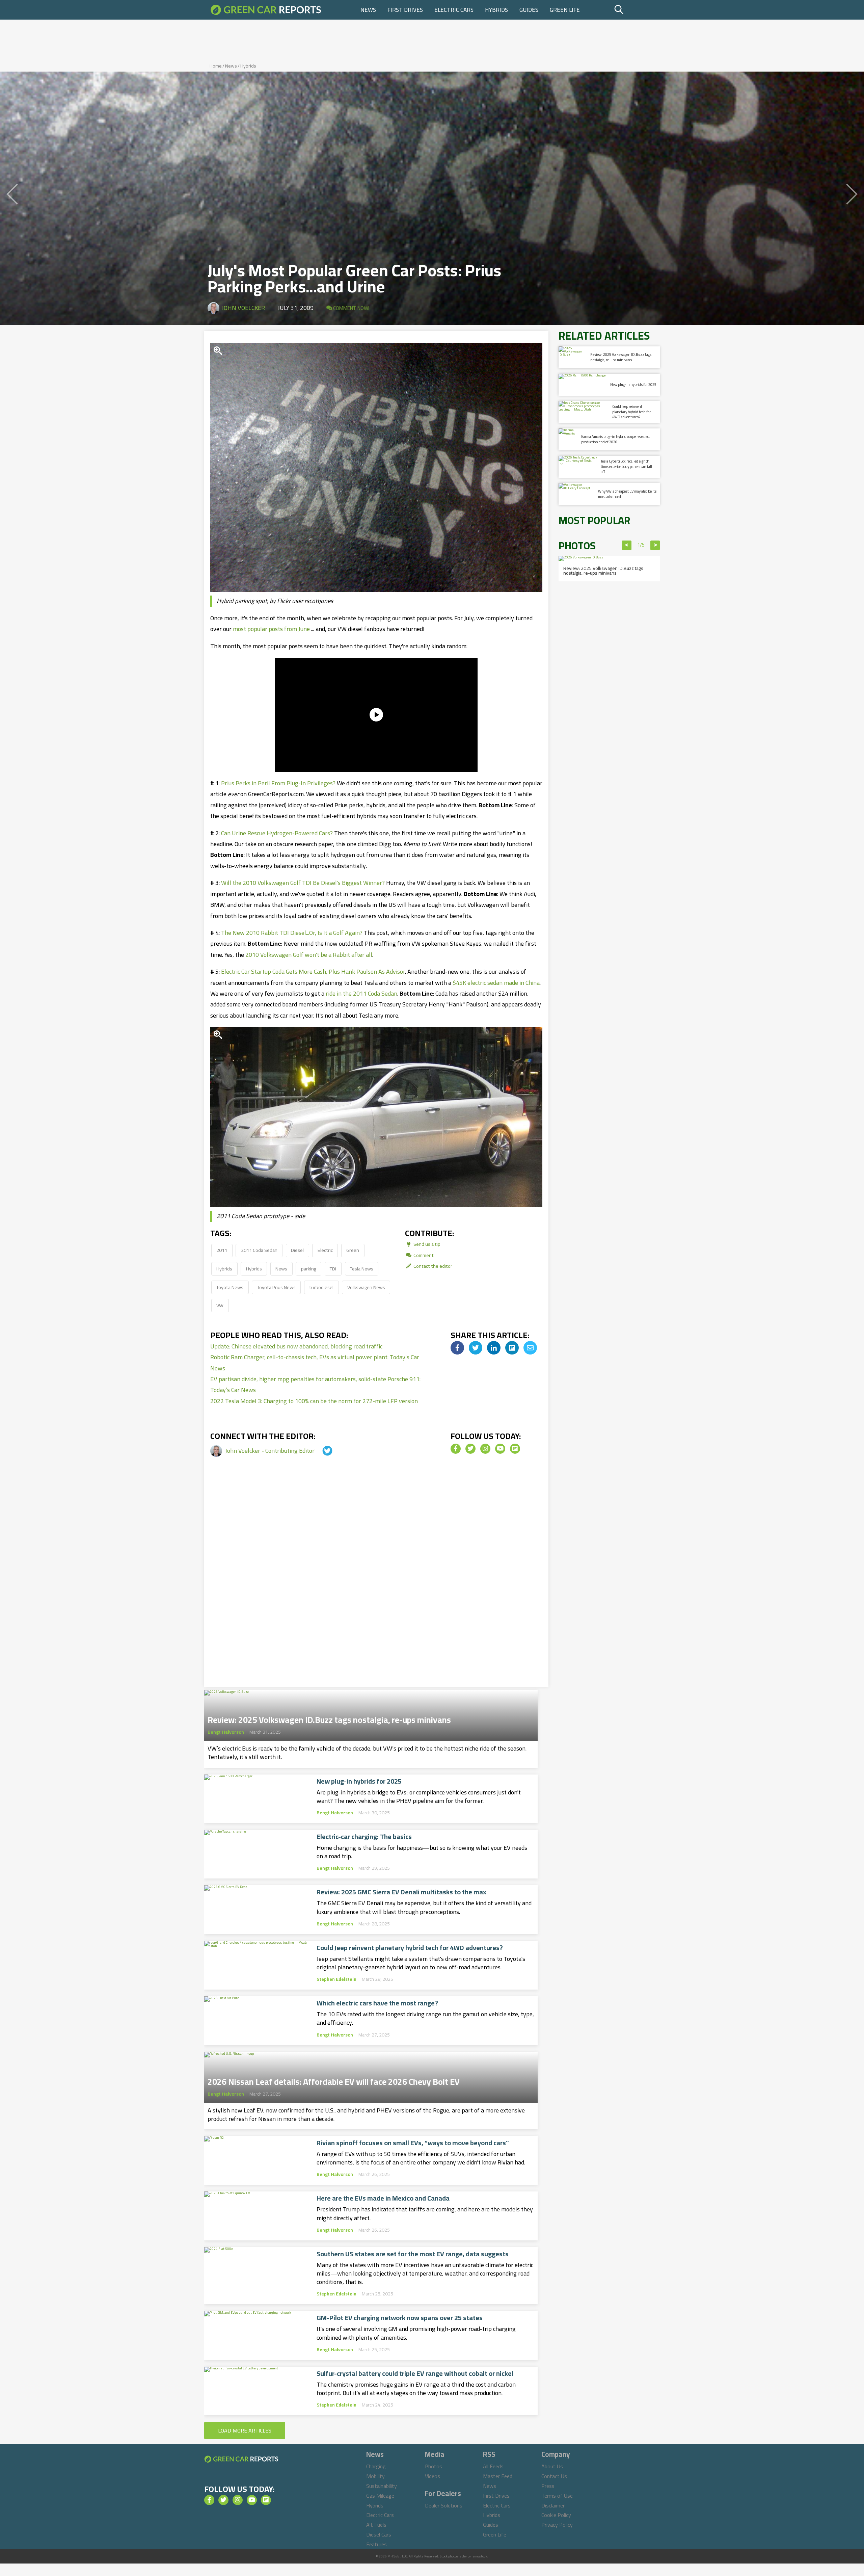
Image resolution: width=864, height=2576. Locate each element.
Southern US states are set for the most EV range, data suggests (413, 2254)
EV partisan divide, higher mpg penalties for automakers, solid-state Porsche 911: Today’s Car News (315, 1384)
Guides (529, 10)
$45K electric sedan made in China (496, 983)
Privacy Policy (557, 2525)
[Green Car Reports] (266, 10)
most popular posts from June (271, 629)
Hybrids (496, 10)
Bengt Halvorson (226, 1732)
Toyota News (230, 1287)
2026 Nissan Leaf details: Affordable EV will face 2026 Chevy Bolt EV (334, 2080)
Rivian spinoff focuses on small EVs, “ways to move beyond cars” (413, 2143)
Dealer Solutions (444, 2505)
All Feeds (493, 2466)
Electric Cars (454, 10)
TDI (333, 1269)
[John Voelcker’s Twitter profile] (321, 1451)
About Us (552, 2466)
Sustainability (382, 2486)
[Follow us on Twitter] (470, 1449)
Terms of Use (557, 2496)
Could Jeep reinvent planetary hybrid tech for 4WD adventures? (410, 1948)
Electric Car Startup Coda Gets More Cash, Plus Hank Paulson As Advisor (313, 971)
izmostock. (480, 2556)
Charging (376, 2466)
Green (353, 1250)
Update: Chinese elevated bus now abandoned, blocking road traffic (296, 1346)
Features (376, 2544)
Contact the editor (432, 1266)
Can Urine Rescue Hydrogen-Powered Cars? (277, 833)
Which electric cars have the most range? (377, 2003)
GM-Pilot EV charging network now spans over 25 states (400, 2318)
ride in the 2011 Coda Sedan (361, 993)
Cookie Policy (556, 2515)
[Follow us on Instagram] (485, 1449)
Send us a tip (426, 1244)
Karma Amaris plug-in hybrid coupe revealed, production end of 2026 (616, 439)
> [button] (655, 545)
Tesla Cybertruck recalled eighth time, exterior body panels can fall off (626, 466)
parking (309, 1269)
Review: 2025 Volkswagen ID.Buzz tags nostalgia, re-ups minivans (329, 1718)
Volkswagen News (366, 1287)
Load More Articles (245, 2430)
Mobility (375, 2476)
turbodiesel (321, 1287)
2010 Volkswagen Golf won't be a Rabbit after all (309, 955)
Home (216, 66)
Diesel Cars (379, 2534)
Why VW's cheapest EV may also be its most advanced (627, 494)
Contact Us (554, 2476)
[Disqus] (376, 1582)
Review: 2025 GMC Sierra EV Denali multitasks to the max (401, 1892)
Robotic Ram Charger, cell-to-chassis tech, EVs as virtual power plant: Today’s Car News (315, 1362)
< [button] (627, 545)
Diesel (297, 1250)
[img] (457, 1348)
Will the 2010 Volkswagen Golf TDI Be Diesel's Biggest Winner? (303, 883)
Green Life (565, 10)
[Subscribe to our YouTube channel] (500, 1449)
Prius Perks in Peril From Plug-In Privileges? (278, 783)
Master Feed (498, 2476)
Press (548, 2486)
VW (220, 1305)
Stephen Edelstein (336, 1979)
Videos (433, 2476)
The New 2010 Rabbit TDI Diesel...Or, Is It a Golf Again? (292, 933)
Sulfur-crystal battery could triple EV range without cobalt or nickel (415, 2373)
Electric (325, 1250)
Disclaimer (553, 2505)
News (368, 10)
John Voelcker (243, 308)
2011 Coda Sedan (259, 1250)
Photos (434, 2466)
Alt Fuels (376, 2525)
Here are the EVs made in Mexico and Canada (383, 2198)
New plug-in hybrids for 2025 (359, 1781)
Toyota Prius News (276, 1287)
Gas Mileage (380, 2496)
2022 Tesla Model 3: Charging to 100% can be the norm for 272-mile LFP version (314, 1401)
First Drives (405, 10)
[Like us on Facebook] (456, 1449)
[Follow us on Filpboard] (515, 1449)
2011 (222, 1250)
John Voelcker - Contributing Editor (271, 1451)
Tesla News (362, 1269)
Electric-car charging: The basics (364, 1837)
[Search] (636, 10)
